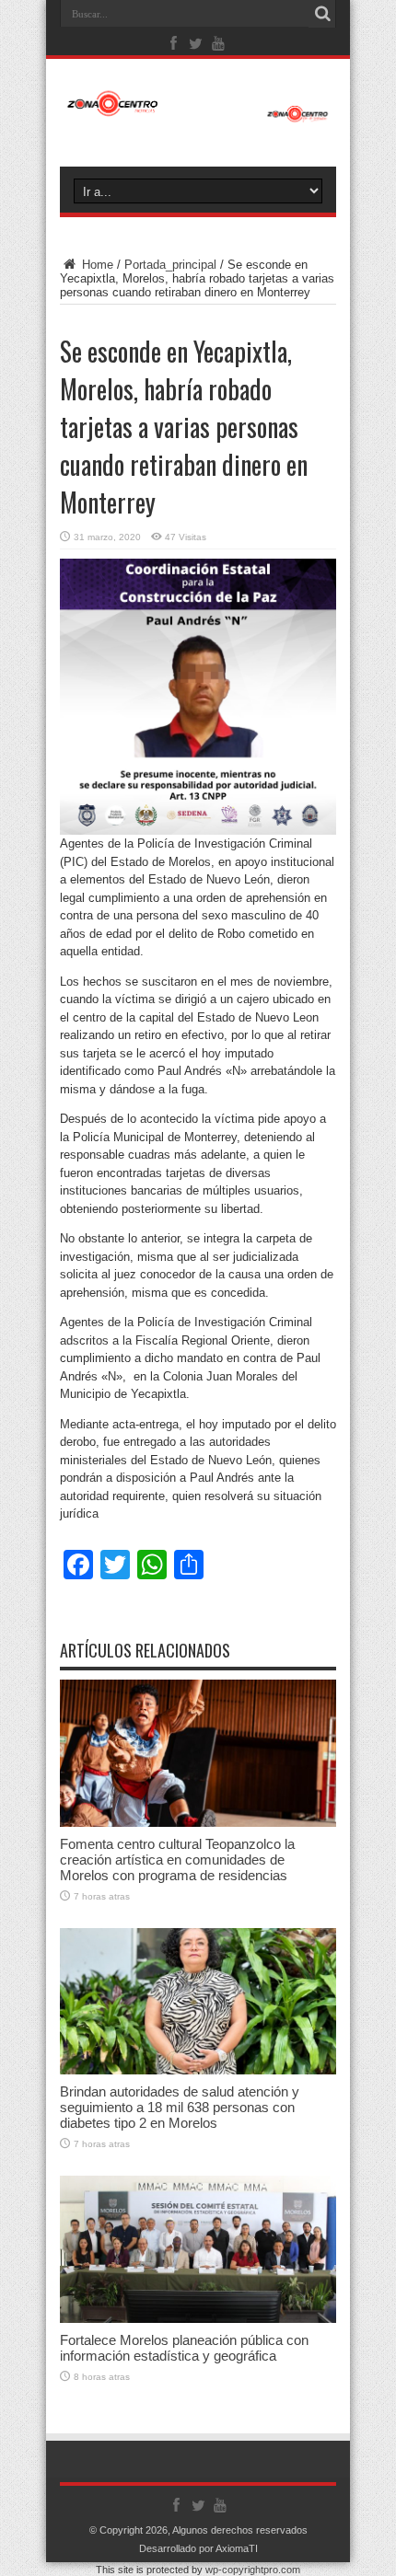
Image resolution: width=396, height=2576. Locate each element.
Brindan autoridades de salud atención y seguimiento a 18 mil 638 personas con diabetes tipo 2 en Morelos (180, 2107)
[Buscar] (322, 14)
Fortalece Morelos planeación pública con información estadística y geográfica (184, 2348)
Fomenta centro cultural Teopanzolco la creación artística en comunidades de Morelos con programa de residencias (177, 1860)
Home (96, 265)
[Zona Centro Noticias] (198, 113)
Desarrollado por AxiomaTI (198, 2548)
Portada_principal (170, 265)
